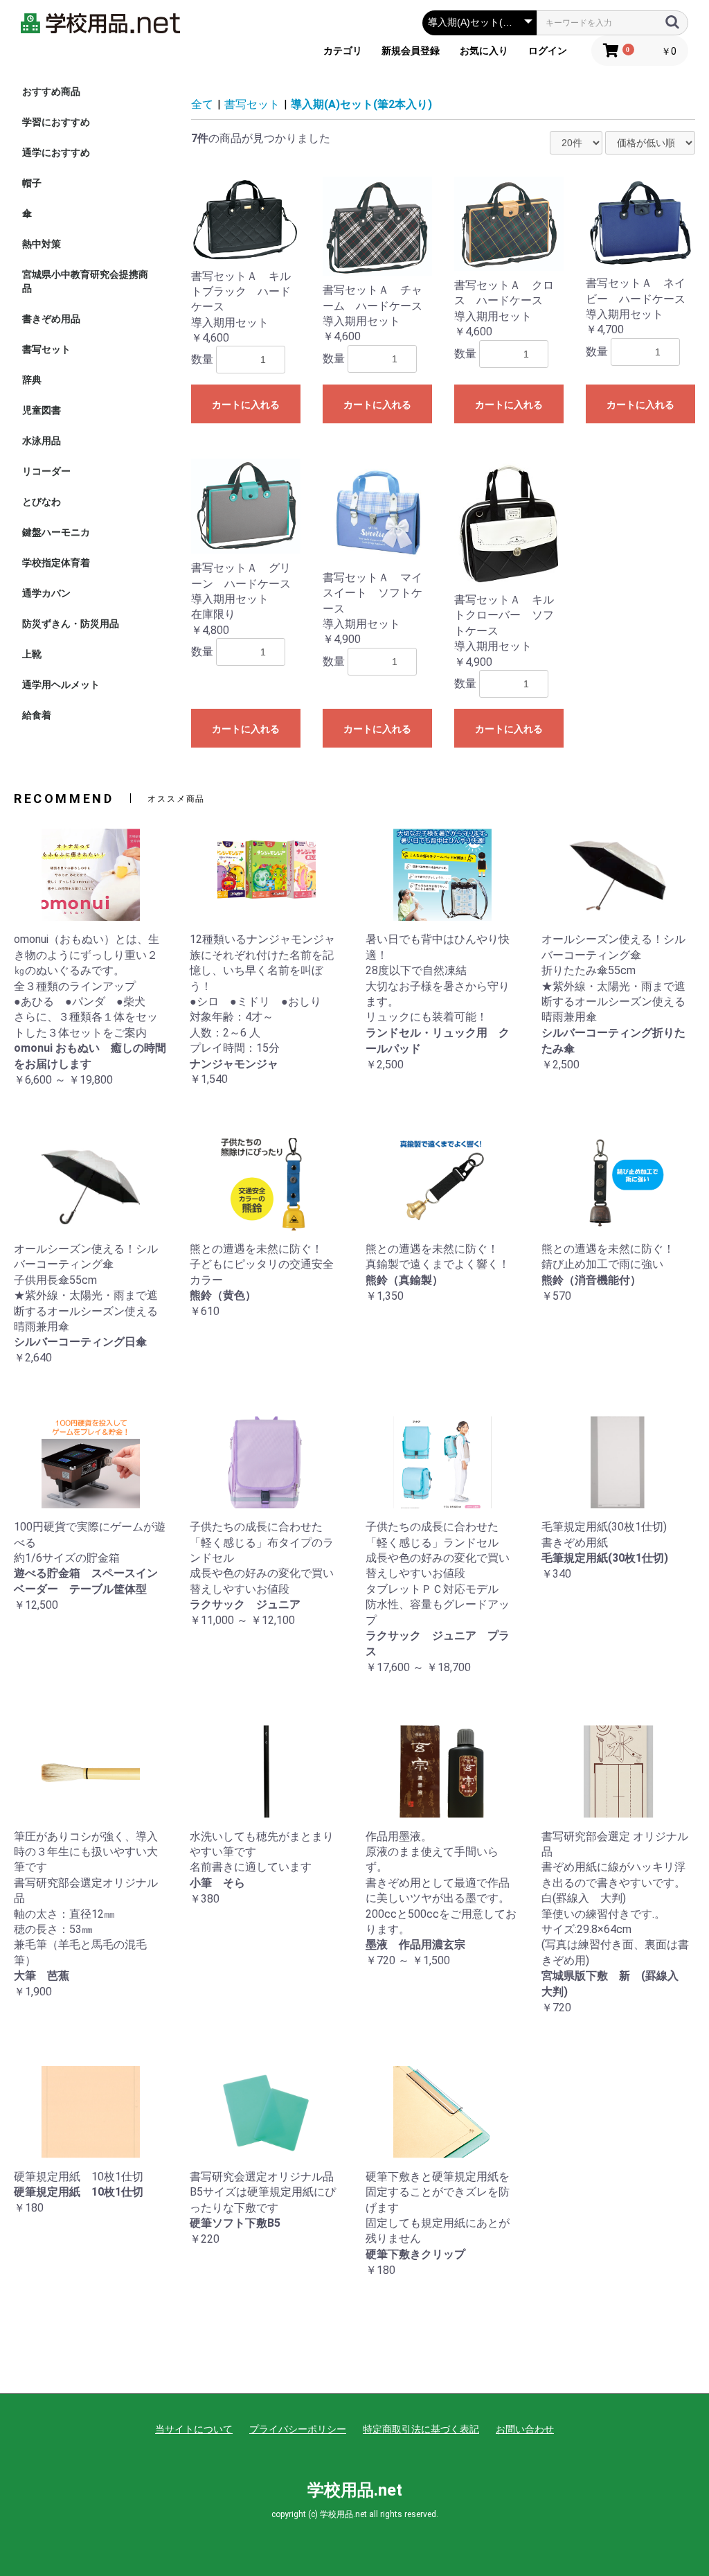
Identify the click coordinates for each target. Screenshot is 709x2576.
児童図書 (42, 410)
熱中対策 (42, 244)
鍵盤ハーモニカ (56, 532)
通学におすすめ (56, 152)
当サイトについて (194, 2429)
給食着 (37, 715)
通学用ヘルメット (61, 685)
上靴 (32, 654)
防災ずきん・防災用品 (71, 624)
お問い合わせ (525, 2429)
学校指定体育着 (56, 563)
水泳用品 (42, 441)
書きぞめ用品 (51, 319)
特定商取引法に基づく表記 (421, 2429)
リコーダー (46, 471)
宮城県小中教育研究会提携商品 (85, 281)
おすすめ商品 (51, 91)
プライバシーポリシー (298, 2429)
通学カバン (46, 593)
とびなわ (42, 502)
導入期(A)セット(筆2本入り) (361, 104)
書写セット (46, 349)
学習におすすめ (56, 122)
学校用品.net (355, 2490)
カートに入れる (246, 405)
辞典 (32, 380)
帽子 (32, 183)
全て (202, 104)
